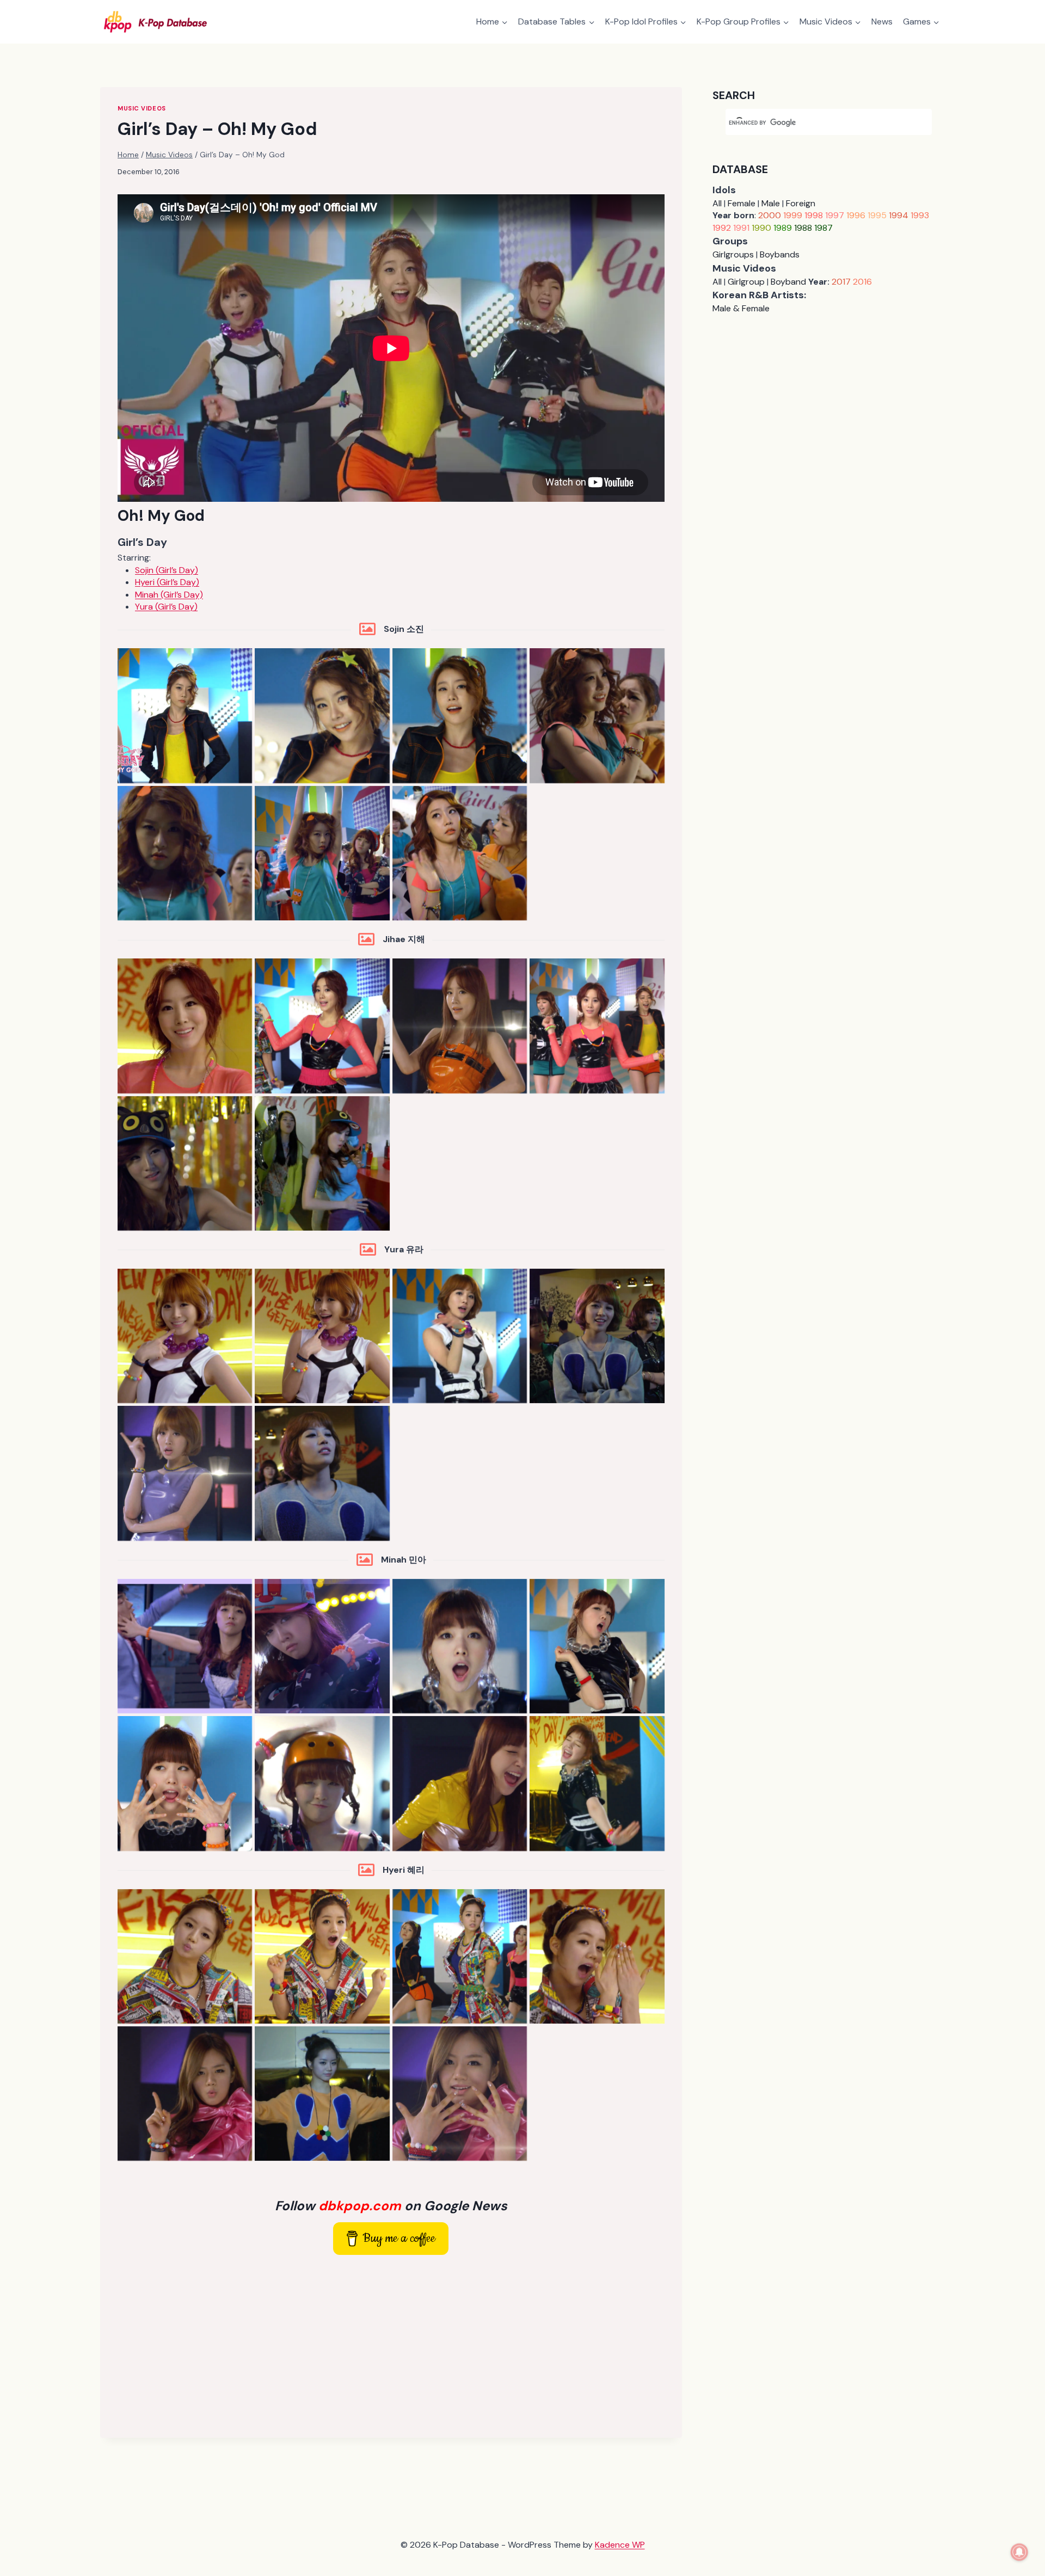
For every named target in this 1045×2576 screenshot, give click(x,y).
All (717, 203)
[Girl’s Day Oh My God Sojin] (185, 715)
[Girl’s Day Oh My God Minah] (185, 1646)
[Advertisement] (391, 2344)
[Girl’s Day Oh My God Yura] (185, 1336)
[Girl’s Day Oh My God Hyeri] (185, 1956)
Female (742, 203)
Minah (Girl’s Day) (169, 595)
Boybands (780, 254)
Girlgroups (733, 254)
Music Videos (142, 108)
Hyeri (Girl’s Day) (167, 582)
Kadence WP (620, 2545)
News (882, 21)
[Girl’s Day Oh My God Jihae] (185, 1026)
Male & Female (741, 308)
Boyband (788, 282)
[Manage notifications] (1019, 2552)
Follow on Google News (391, 2206)
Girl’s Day (142, 542)
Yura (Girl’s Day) (166, 607)
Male (771, 203)
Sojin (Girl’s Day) (167, 570)
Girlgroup (746, 282)
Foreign (801, 203)
